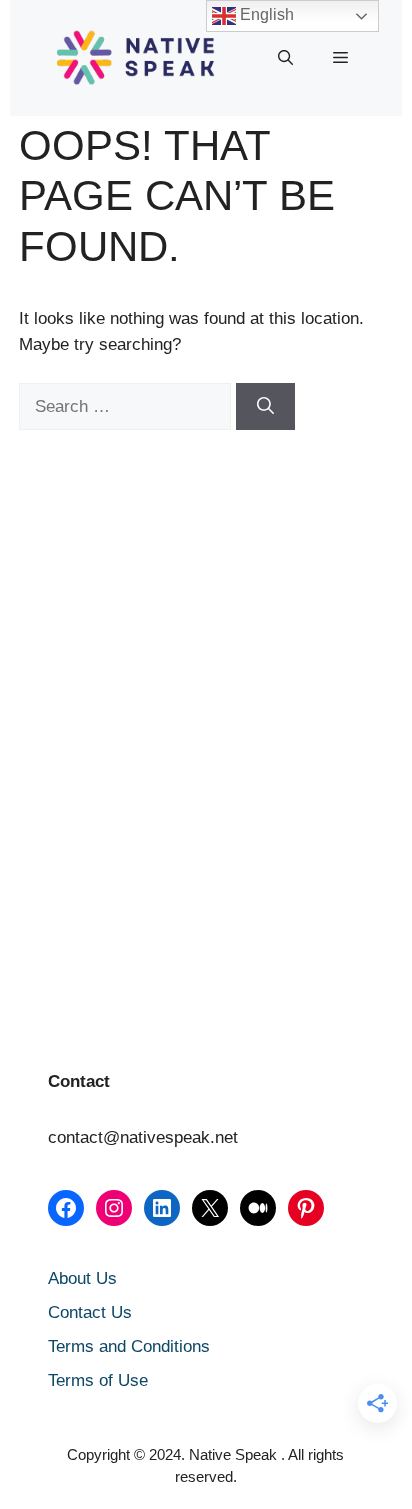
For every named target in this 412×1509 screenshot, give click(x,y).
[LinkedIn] (162, 1208)
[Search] (265, 407)
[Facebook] (66, 1208)
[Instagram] (114, 1208)
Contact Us (90, 1312)
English (265, 14)
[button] (285, 58)
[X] (210, 1208)
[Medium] (258, 1208)
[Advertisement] (119, 581)
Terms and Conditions (129, 1346)
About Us (82, 1278)
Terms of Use (98, 1380)
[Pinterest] (306, 1208)
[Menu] (340, 58)
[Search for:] (127, 406)
